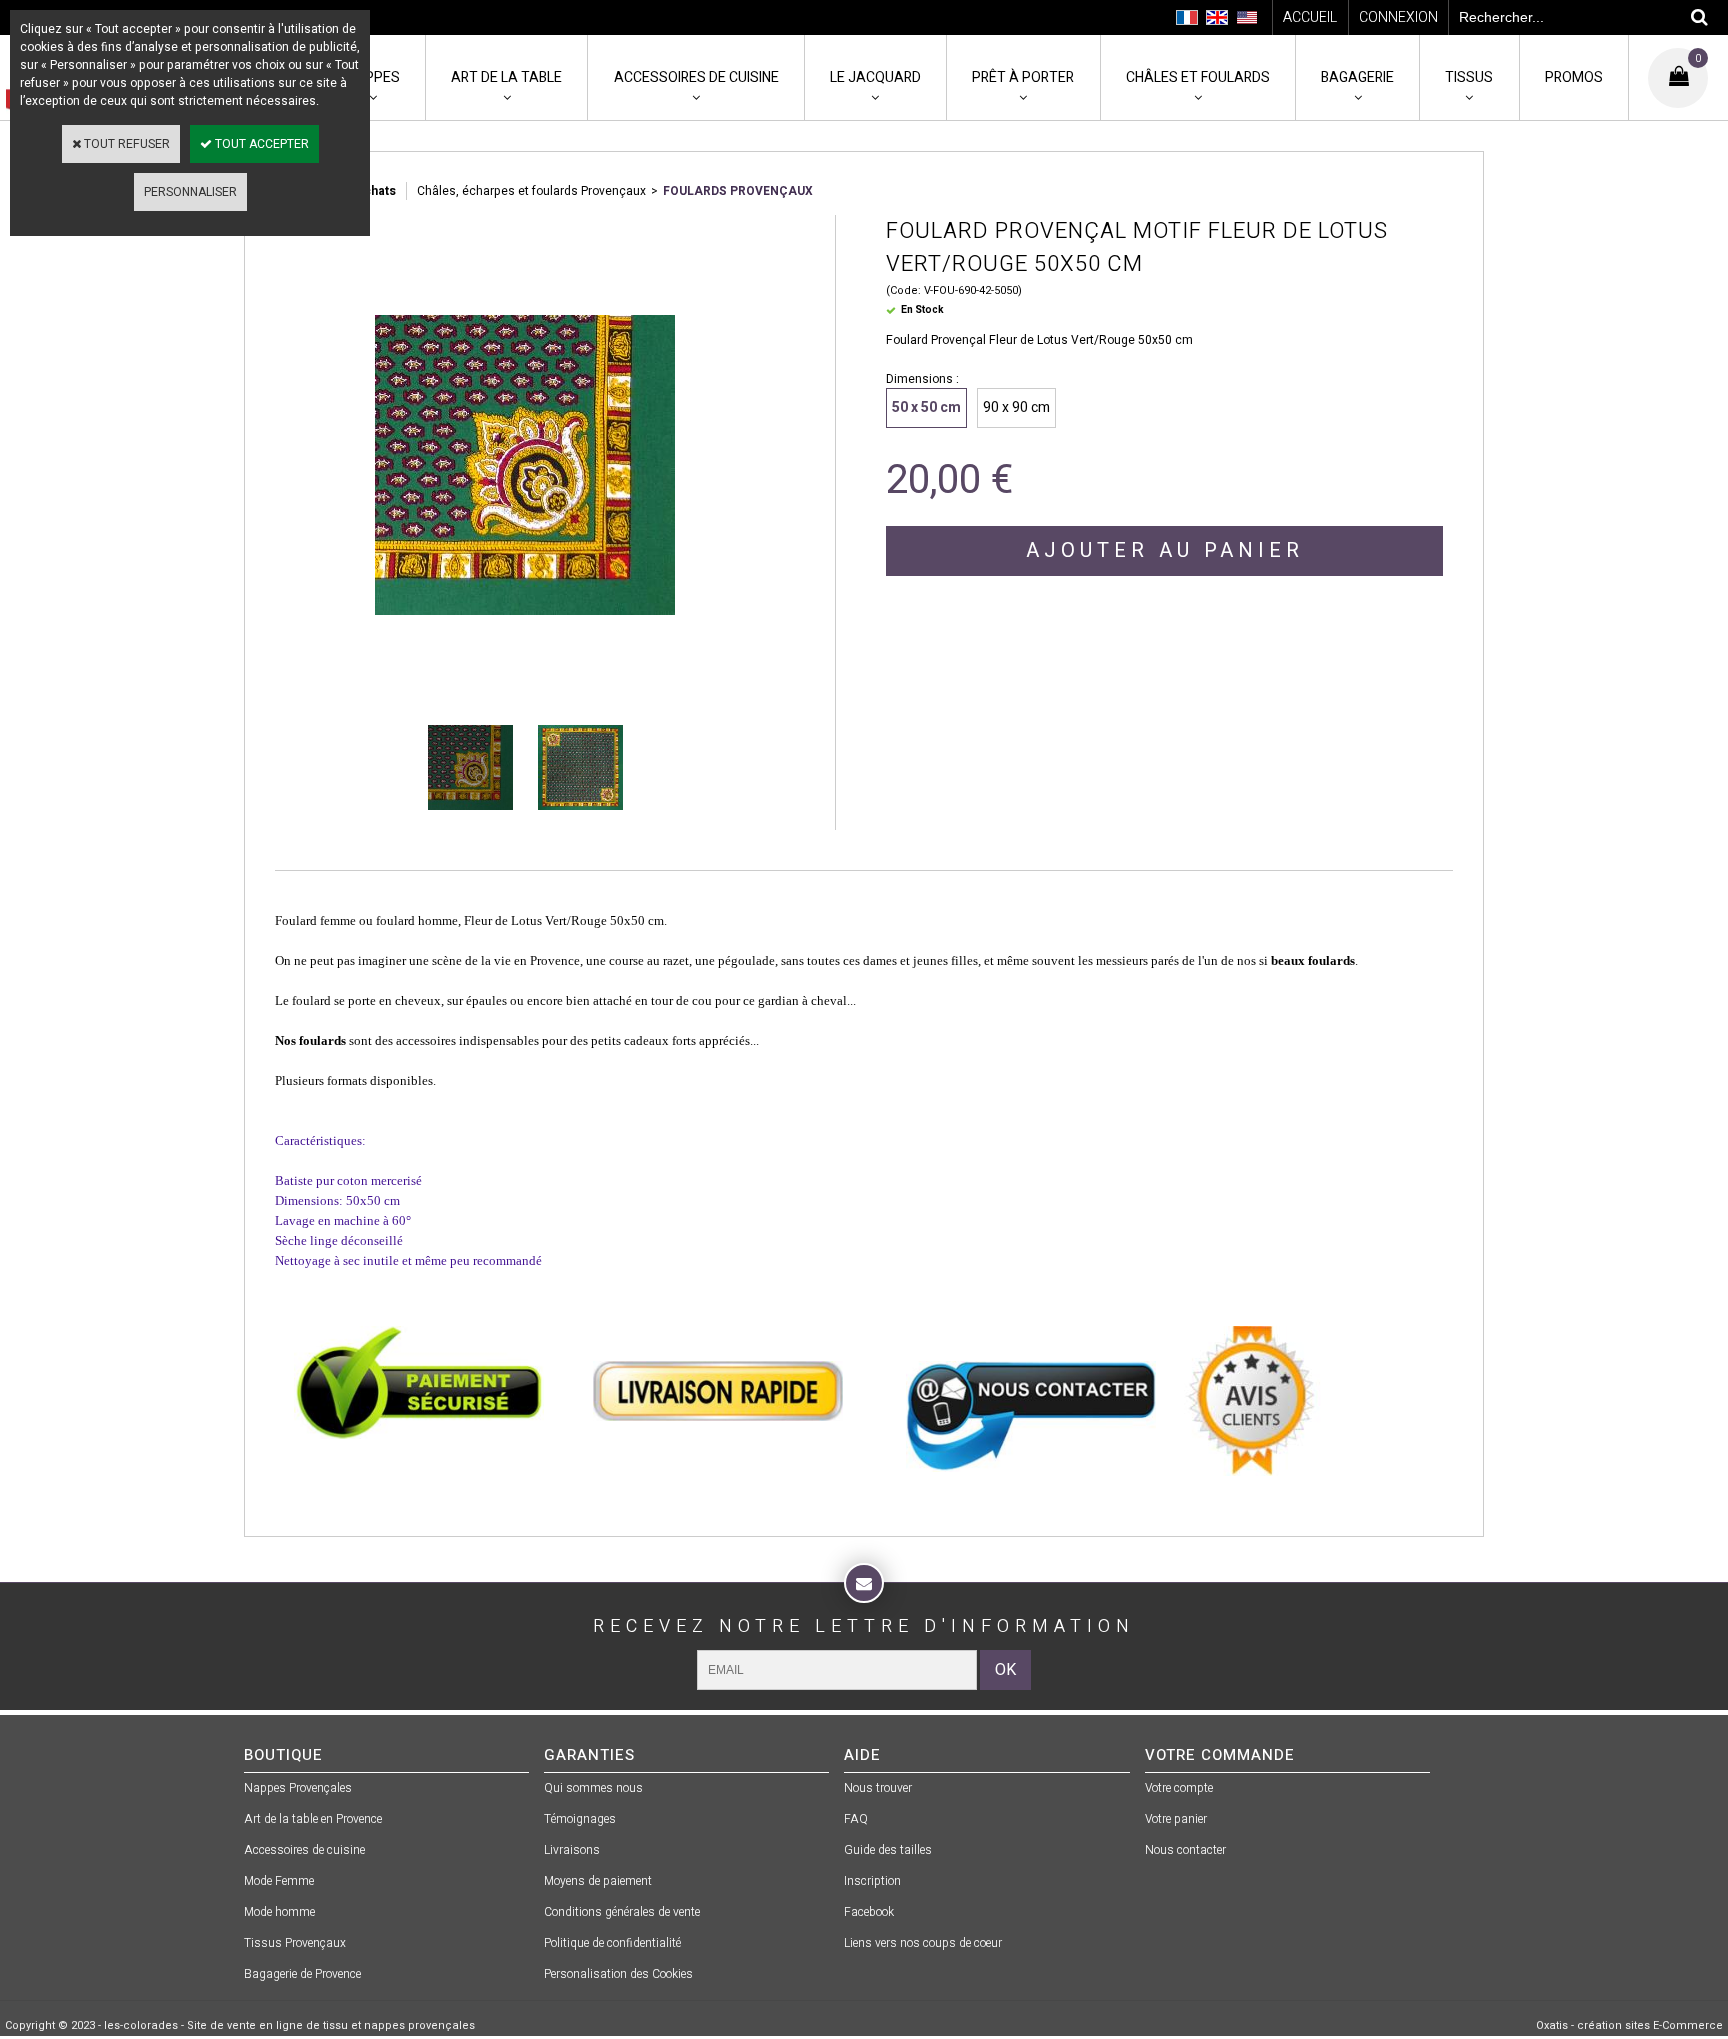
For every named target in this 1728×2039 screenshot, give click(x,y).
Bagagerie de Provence (302, 1974)
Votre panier (1176, 1819)
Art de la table (506, 77)
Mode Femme (279, 1881)
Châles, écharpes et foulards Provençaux (531, 191)
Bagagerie (1357, 77)
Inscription (872, 1881)
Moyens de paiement (598, 1881)
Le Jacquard (875, 77)
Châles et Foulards (1198, 77)
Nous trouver (878, 1788)
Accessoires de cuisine (696, 77)
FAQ (856, 1819)
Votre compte (1179, 1788)
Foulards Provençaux (738, 191)
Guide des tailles (888, 1850)
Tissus (1469, 77)
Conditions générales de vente (622, 1912)
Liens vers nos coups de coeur (923, 1943)
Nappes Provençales (298, 1788)
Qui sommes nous (593, 1788)
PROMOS (1574, 77)
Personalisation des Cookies (618, 1974)
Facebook (869, 1912)
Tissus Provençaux (295, 1943)
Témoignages (580, 1819)
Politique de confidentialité (612, 1943)
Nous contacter (1185, 1850)
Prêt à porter (1023, 77)
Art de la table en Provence (313, 1819)
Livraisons (572, 1850)
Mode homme (279, 1912)
